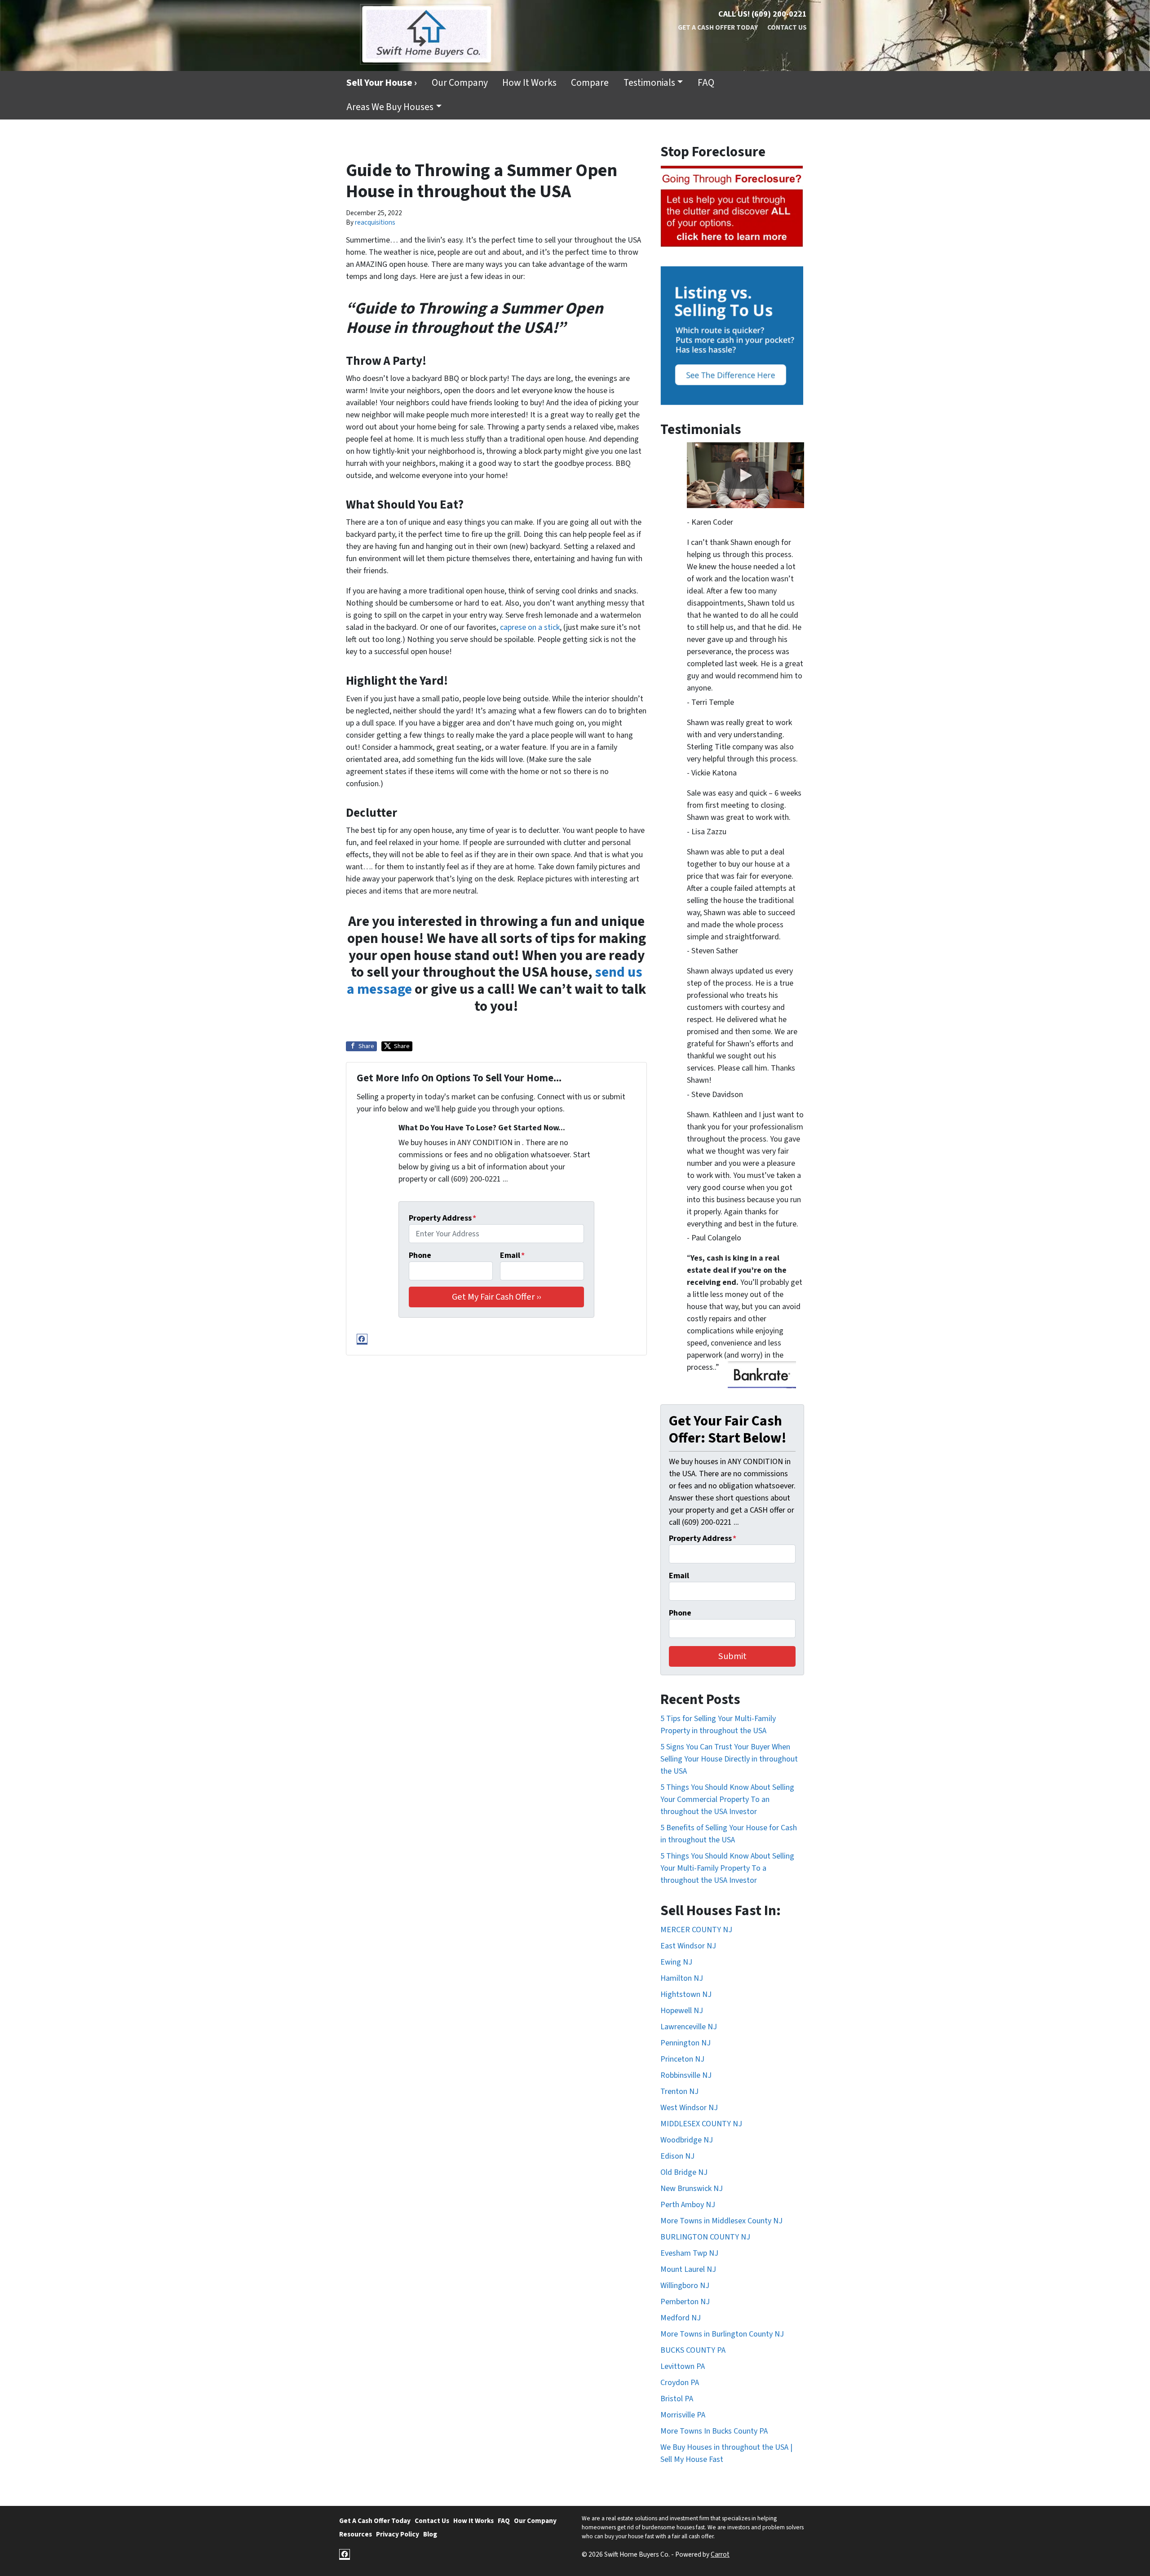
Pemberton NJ (685, 2302)
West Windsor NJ (689, 2108)
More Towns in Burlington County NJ (722, 2334)
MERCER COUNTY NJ (696, 1930)
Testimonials (649, 83)
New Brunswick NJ (692, 2189)
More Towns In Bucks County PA (714, 2431)
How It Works (529, 83)
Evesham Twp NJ (689, 2253)
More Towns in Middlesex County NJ (721, 2221)
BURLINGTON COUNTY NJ (705, 2237)
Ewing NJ (676, 1962)
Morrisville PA (683, 2415)
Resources (356, 2534)
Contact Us (787, 27)
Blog (430, 2534)
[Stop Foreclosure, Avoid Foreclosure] (732, 207)
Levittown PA (683, 2366)
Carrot (720, 2554)
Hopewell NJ (682, 2011)
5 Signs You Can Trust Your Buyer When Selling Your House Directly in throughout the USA (729, 1759)
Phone (420, 1255)
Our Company (460, 83)
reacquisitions (375, 222)
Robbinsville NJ (686, 2075)
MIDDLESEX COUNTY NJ (701, 2124)
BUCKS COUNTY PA (693, 2350)
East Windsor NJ (688, 1946)
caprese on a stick (530, 627)
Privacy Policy (398, 2534)
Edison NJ (677, 2156)
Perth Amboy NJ (688, 2205)
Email (512, 1255)
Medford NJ (681, 2318)
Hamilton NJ (682, 1978)
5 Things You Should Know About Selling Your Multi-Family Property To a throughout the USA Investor (727, 1868)
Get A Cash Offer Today (718, 27)
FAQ (706, 83)
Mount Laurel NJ (688, 2269)
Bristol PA (677, 2399)
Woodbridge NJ (687, 2140)
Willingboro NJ (685, 2286)
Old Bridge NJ (684, 2172)
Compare (590, 83)
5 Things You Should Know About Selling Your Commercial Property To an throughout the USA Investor (727, 1799)
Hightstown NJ (686, 1994)
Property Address (442, 1218)
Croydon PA (680, 2383)
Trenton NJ (679, 2091)
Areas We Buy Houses (390, 107)
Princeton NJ (682, 2059)
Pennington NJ (686, 2043)
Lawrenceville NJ (689, 2027)
